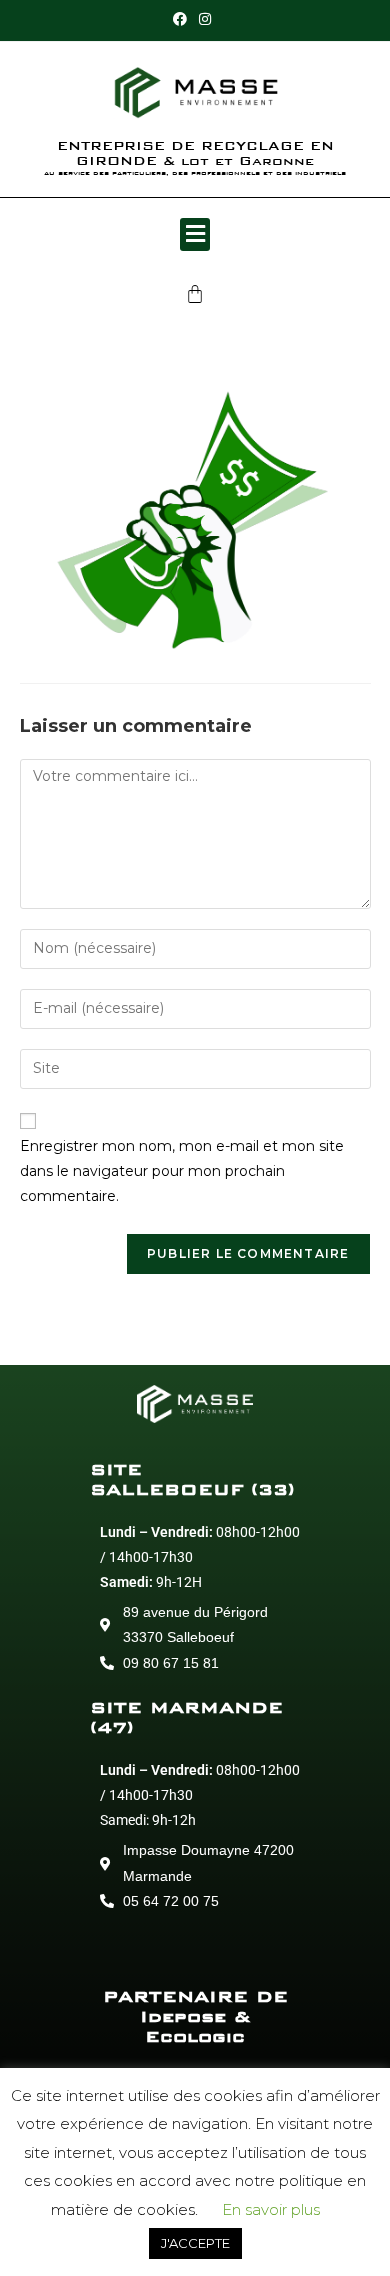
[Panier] (195, 294)
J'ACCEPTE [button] (195, 2243)
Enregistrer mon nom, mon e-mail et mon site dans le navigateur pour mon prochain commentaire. (182, 1171)
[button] (195, 234)
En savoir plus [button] (271, 2209)
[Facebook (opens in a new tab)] (183, 19)
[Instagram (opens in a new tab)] (205, 19)
